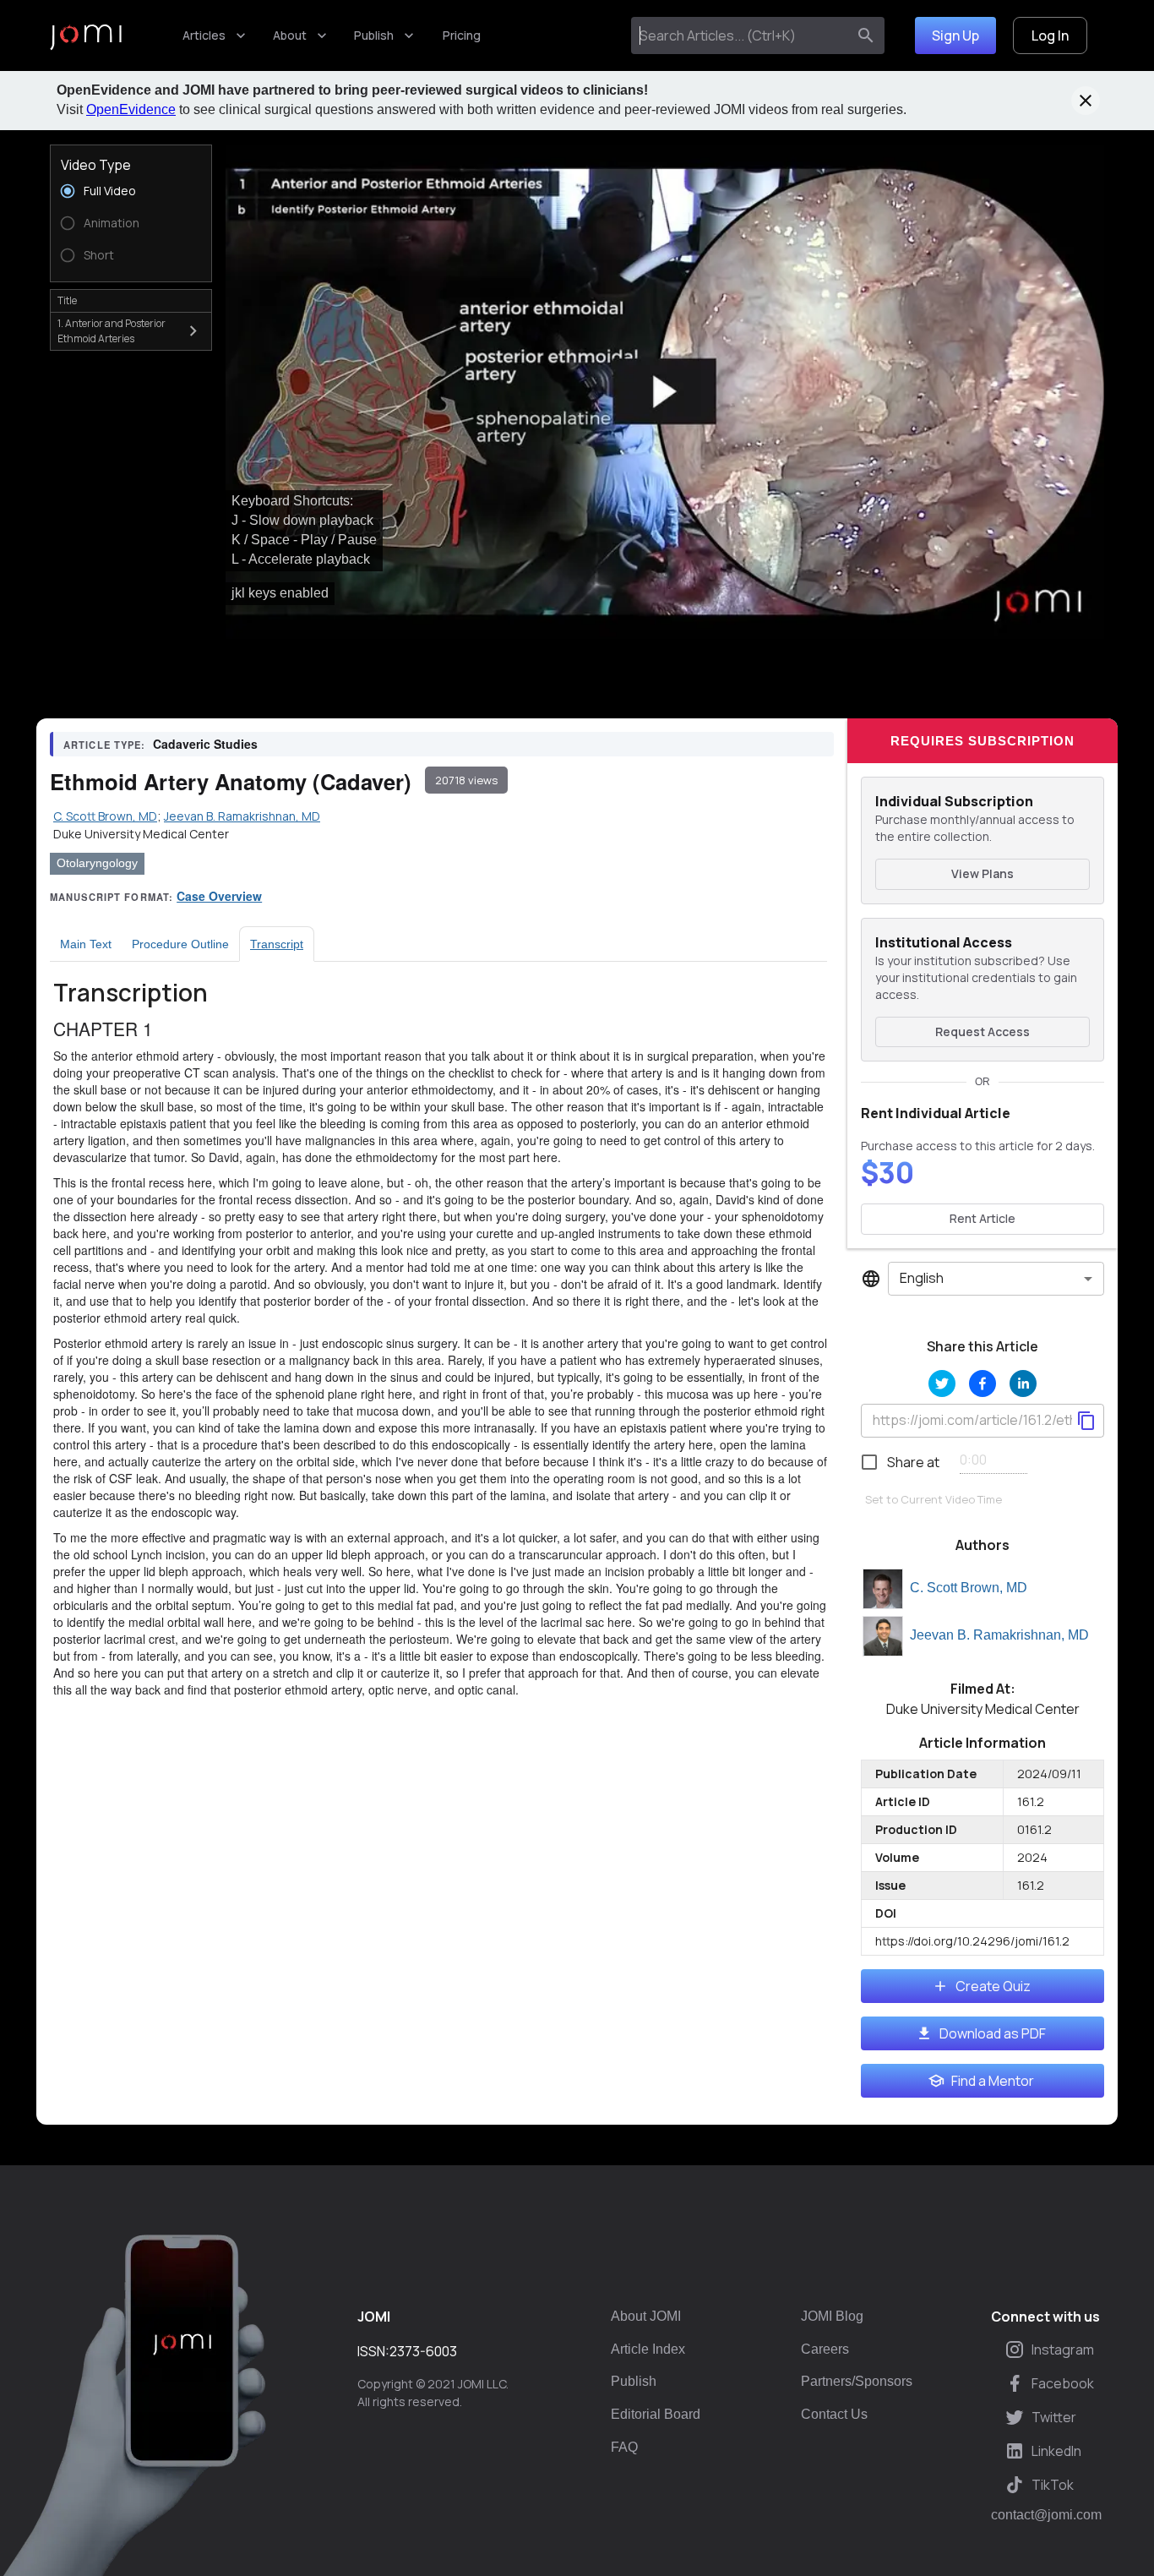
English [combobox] (922, 1278)
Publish (374, 35)
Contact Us (834, 2414)
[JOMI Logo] (86, 36)
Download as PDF (993, 2033)
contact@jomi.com (1046, 2515)
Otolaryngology (97, 863)
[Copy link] (1086, 1421)
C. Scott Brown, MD (969, 1588)
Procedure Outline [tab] (180, 944)
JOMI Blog (832, 2316)
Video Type (96, 165)
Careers (825, 2349)
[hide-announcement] (1086, 101)
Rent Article (983, 1218)
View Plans (983, 873)
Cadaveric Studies (205, 744)
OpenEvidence (131, 109)
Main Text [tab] (86, 944)
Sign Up (955, 35)
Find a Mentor (993, 2081)
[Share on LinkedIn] (1023, 1384)
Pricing (462, 35)
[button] (665, 392)
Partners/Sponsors (857, 2381)
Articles (204, 35)
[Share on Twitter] (942, 1384)
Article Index (648, 2349)
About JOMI (646, 2316)
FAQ (624, 2447)
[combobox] (742, 35)
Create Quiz (993, 1986)
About (290, 35)
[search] (866, 35)
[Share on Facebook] (983, 1384)
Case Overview (219, 896)
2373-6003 (423, 2351)
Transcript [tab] (277, 944)
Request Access (983, 1031)
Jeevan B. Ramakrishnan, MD (999, 1635)
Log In (1050, 35)
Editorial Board (656, 2414)
